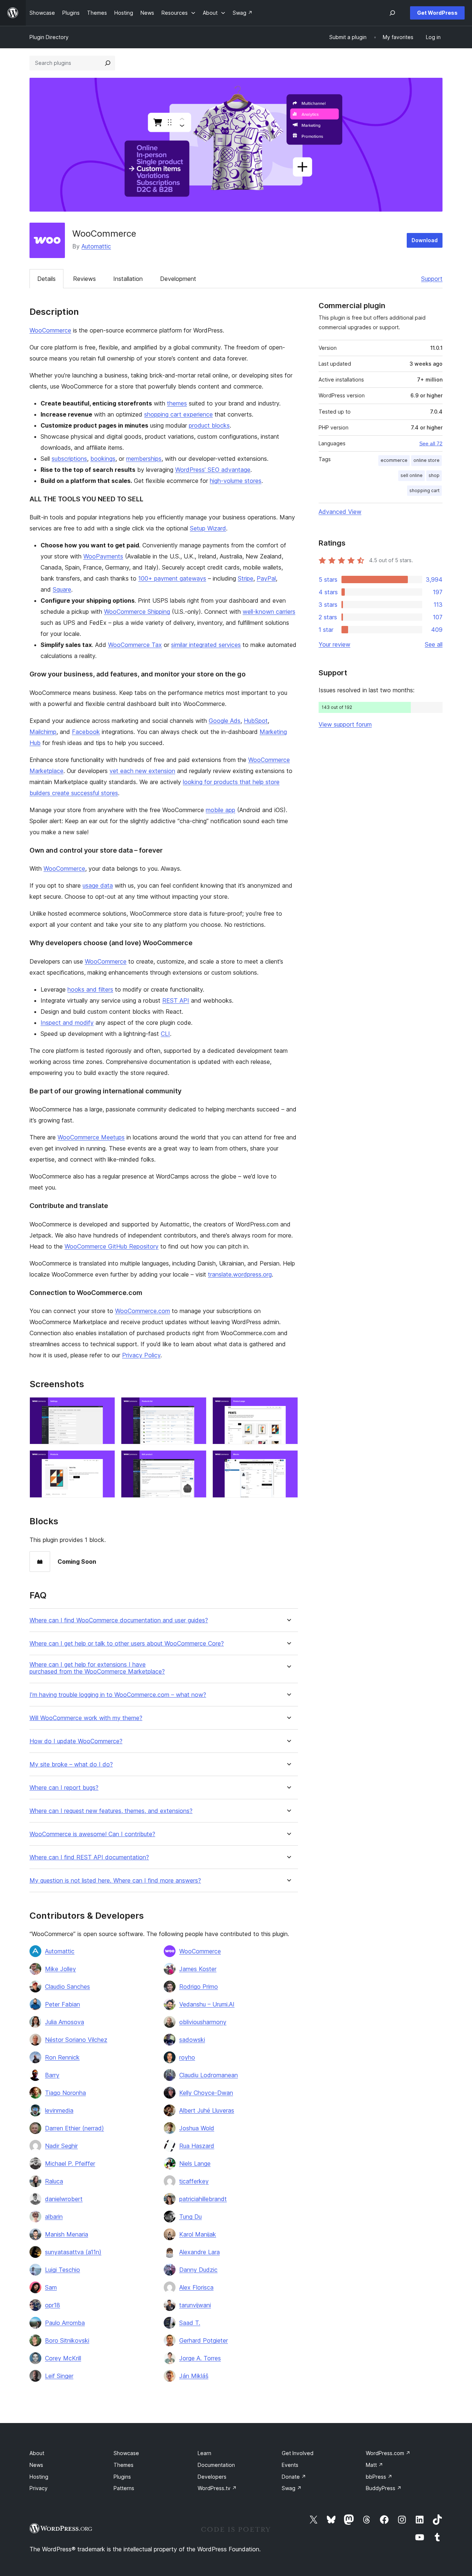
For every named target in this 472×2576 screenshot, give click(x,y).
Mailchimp (43, 732)
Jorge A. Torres (200, 2358)
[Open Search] (392, 13)
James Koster (198, 1969)
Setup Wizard (208, 528)
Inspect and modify (67, 1023)
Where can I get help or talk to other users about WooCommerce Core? (127, 1644)
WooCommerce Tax (135, 645)
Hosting (39, 2477)
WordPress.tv (217, 2488)
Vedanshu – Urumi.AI (207, 2004)
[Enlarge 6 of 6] (288, 1460)
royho (187, 2057)
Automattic (96, 246)
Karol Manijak (198, 2234)
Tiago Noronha (65, 2093)
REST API (176, 1000)
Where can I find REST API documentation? (89, 1857)
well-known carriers (269, 612)
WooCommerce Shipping (137, 612)
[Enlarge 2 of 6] (197, 1407)
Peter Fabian (63, 2004)
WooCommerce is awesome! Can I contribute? (92, 1834)
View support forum (345, 724)
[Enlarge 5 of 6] (197, 1460)
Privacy (39, 2488)
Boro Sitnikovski (67, 2340)
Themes (124, 2465)
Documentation (216, 2465)
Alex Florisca (196, 2287)
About (37, 2453)
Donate (294, 2477)
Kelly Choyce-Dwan (206, 2093)
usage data (98, 885)
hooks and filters (90, 989)
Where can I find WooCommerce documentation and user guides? (119, 1620)
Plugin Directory (49, 37)
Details (46, 279)
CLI (165, 1034)
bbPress (379, 2477)
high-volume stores (236, 481)
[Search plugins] (108, 63)
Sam (51, 2287)
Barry (52, 2075)
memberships (144, 459)
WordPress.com (388, 2453)
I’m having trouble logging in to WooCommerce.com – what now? (118, 1695)
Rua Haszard (197, 2146)
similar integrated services (206, 645)
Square (62, 589)
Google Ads (225, 721)
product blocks (209, 425)
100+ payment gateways (172, 578)
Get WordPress (437, 13)
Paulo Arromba (65, 2323)
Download (425, 240)
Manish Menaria (67, 2234)
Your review (334, 644)
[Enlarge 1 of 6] (105, 1407)
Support (432, 279)
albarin (54, 2217)
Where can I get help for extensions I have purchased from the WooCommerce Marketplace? (97, 1668)
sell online (412, 475)
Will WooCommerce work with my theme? (86, 1718)
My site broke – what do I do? (71, 1764)
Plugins (122, 2477)
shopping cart (424, 490)
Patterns (124, 2488)
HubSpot (256, 721)
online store (426, 460)
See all (434, 644)
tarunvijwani (195, 2305)
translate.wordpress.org (240, 1274)
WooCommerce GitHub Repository (112, 1246)
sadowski (192, 2040)
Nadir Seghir (61, 2146)
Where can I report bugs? (64, 1788)
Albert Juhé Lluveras (207, 2110)
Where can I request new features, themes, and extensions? (111, 1811)
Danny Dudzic (198, 2270)
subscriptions (69, 459)
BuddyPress (384, 2488)
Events (290, 2465)
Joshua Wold (197, 2128)
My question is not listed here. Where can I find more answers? (115, 1881)
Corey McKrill (63, 2358)
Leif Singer (59, 2376)
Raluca (54, 2181)
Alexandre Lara (199, 2252)
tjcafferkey (194, 2181)
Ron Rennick (62, 2057)
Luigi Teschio (63, 2270)
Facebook (86, 732)
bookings (103, 459)
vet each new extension (142, 771)
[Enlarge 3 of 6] (288, 1407)
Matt (374, 2465)
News (36, 2465)
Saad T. (190, 2323)
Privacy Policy (141, 1355)
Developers (212, 2477)
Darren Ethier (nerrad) (74, 2128)
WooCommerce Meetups (91, 1137)
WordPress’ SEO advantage (213, 470)
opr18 (53, 2305)
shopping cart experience (178, 414)
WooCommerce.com (143, 1311)
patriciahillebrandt (203, 2199)
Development (178, 279)
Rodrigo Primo (199, 1987)
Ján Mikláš (194, 2376)
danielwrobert (64, 2199)
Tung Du (190, 2217)
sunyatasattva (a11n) (73, 2252)
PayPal (266, 578)
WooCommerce (50, 330)
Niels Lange (195, 2164)
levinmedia (59, 2110)
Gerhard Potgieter (204, 2340)
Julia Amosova (65, 2022)
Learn (204, 2453)
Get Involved (298, 2453)
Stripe (246, 578)
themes (177, 403)
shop (434, 475)
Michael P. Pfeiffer (70, 2164)
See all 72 (431, 443)
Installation (128, 279)
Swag (292, 2488)
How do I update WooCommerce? (76, 1741)
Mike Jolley (60, 1969)
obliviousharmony (203, 2022)
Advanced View (340, 512)
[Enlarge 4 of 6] (105, 1460)
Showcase (126, 2453)
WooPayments (103, 556)
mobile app (221, 810)
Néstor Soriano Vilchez (76, 2040)
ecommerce (394, 460)
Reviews (84, 279)
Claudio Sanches (67, 1987)
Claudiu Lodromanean (209, 2075)
